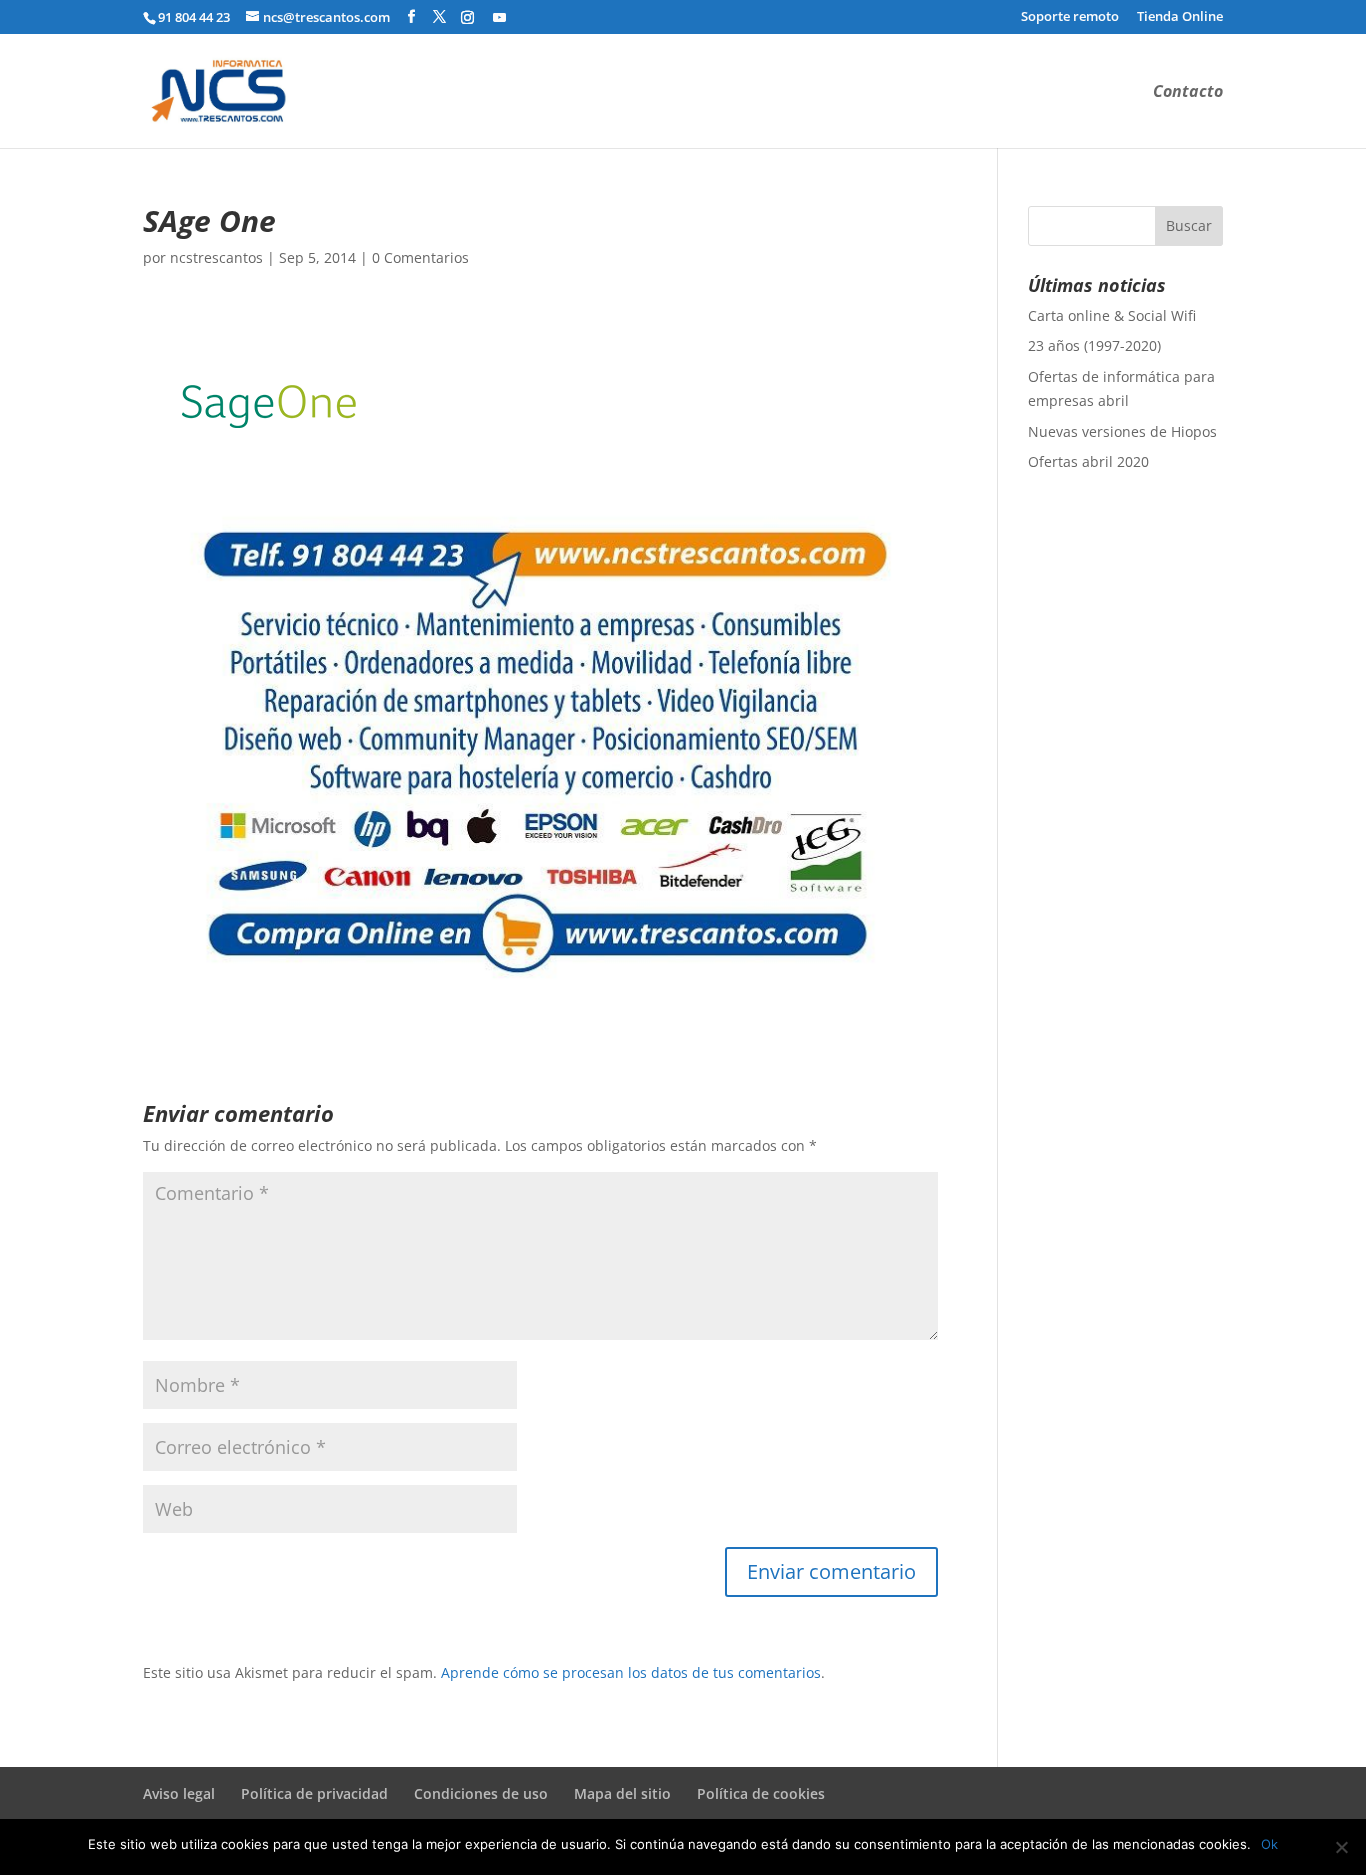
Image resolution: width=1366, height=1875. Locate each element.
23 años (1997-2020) (1094, 345)
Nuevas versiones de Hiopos (1122, 431)
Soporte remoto (1070, 17)
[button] (273, 402)
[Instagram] (467, 17)
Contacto (1188, 93)
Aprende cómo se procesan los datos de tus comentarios (631, 1672)
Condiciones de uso (481, 1793)
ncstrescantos (216, 257)
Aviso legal (179, 1793)
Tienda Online (1180, 17)
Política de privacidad (314, 1793)
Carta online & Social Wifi (1112, 315)
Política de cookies (761, 1793)
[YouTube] (499, 17)
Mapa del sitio (622, 1793)
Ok (1269, 1844)
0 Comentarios (420, 257)
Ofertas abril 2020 (1088, 461)
